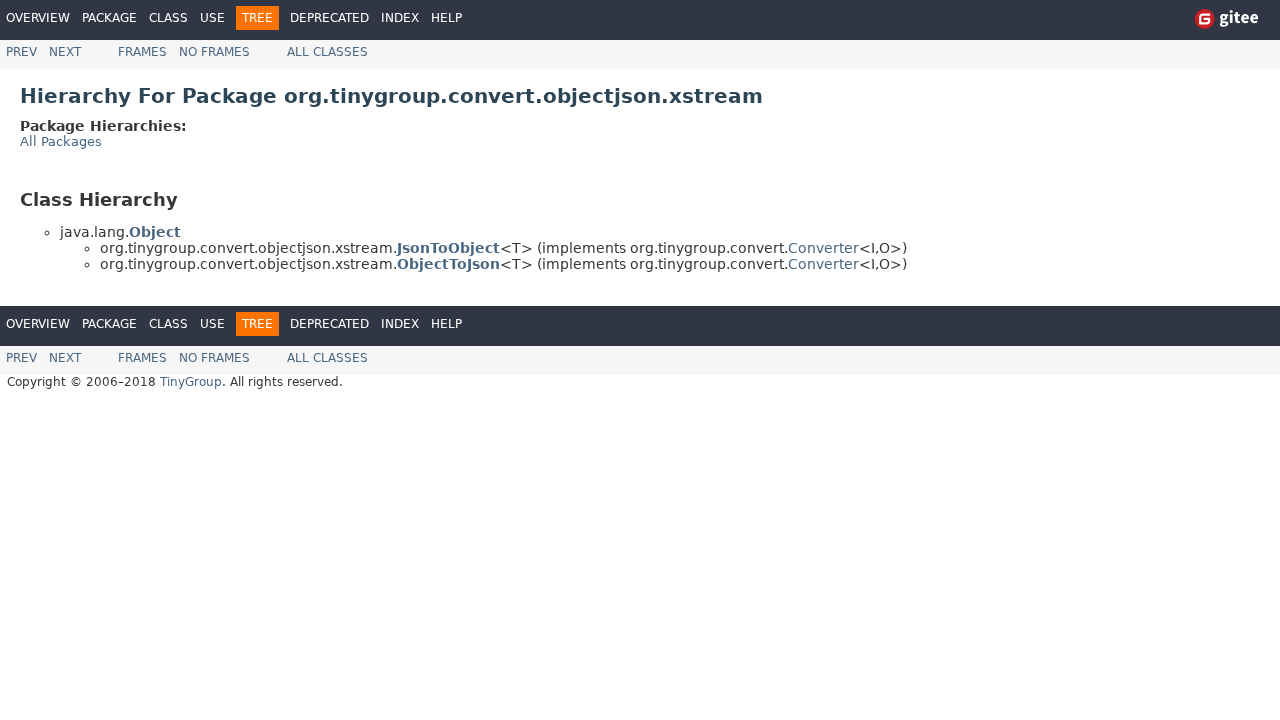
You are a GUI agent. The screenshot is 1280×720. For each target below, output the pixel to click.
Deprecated (329, 18)
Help (446, 18)
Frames (142, 52)
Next (65, 52)
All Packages (61, 141)
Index (400, 18)
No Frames (214, 52)
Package (109, 18)
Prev (21, 52)
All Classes (327, 52)
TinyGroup (191, 382)
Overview (38, 18)
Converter (823, 248)
